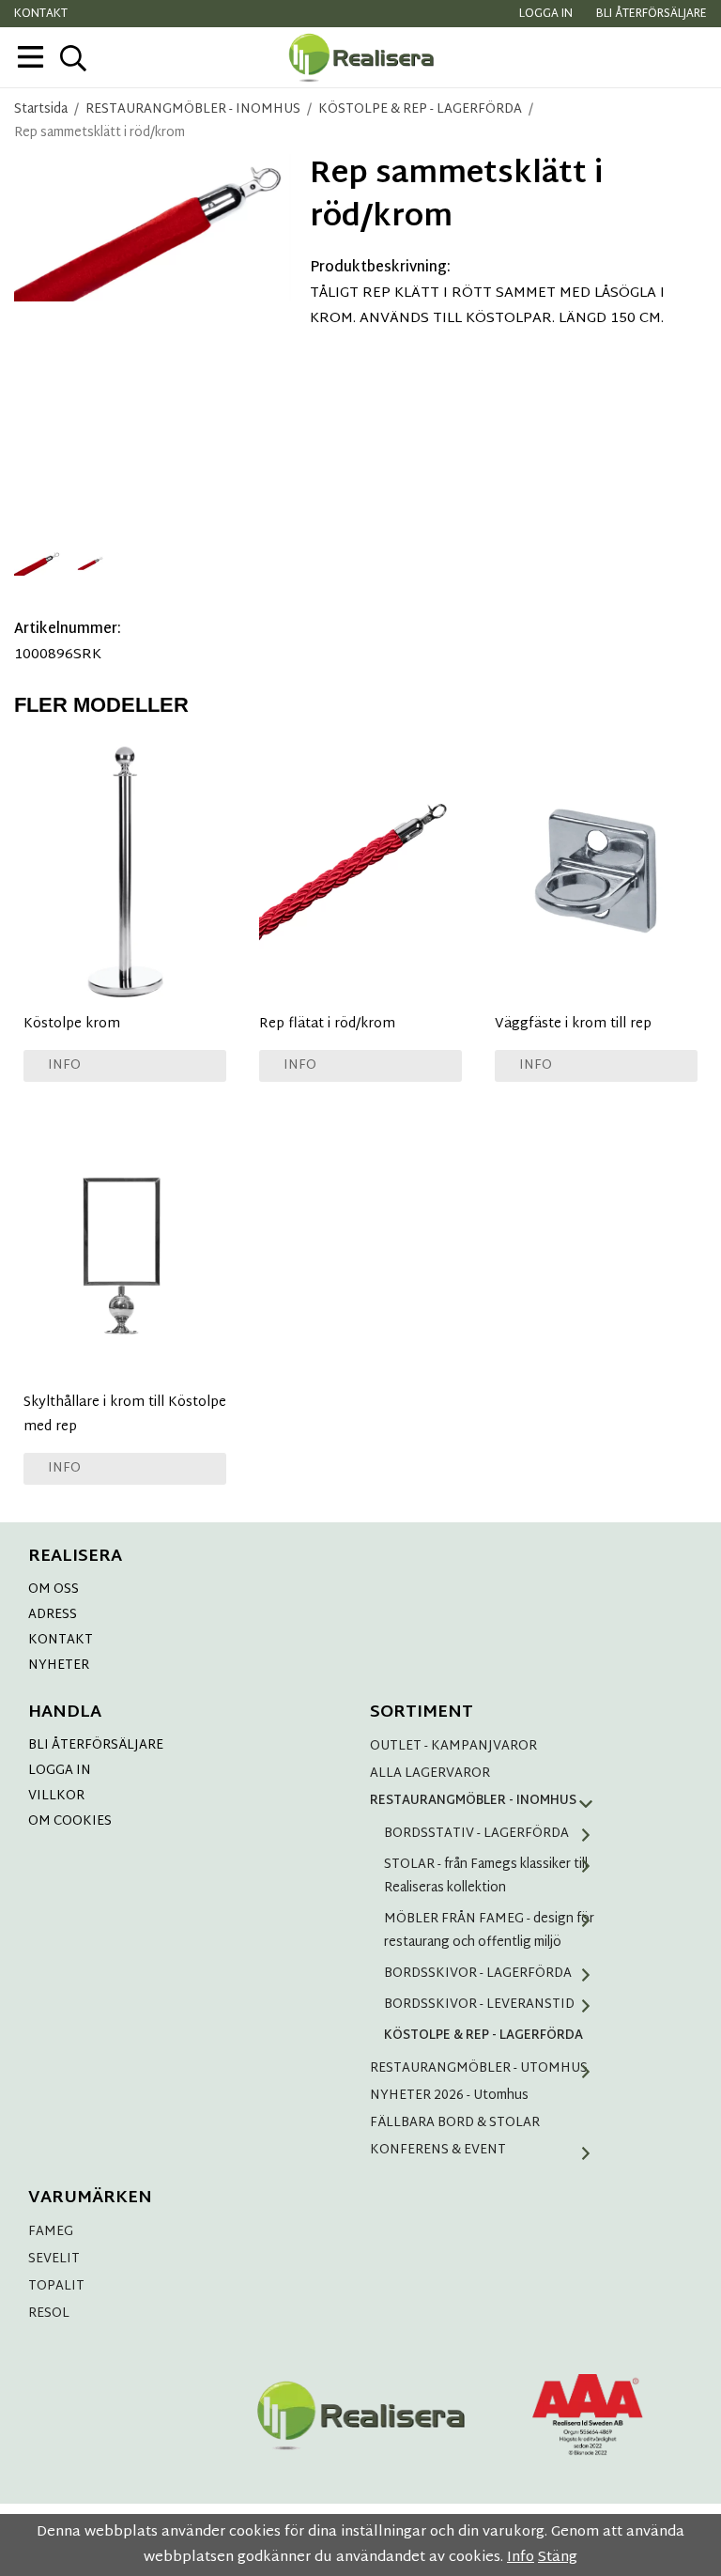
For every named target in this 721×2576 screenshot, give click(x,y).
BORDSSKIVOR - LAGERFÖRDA (478, 1974)
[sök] (73, 58)
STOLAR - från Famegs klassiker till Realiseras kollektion (486, 1876)
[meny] (31, 57)
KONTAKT (61, 1640)
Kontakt (41, 14)
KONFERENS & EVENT (438, 2150)
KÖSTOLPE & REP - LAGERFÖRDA (483, 2036)
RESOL (49, 2314)
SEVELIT (54, 2259)
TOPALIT (56, 2286)
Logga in (546, 14)
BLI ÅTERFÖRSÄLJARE (96, 1745)
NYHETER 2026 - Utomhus (449, 2096)
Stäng (558, 2558)
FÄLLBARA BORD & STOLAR (455, 2123)
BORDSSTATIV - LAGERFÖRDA (476, 1834)
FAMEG (51, 2232)
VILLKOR (56, 1796)
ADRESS (53, 1615)
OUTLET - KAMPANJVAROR (453, 1746)
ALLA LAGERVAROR (430, 1774)
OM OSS (54, 1589)
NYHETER (59, 1666)
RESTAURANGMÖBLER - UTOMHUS (479, 2068)
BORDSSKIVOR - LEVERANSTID (479, 2005)
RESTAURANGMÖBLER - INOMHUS (473, 1801)
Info (64, 1065)
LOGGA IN (60, 1771)
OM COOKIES (70, 1821)
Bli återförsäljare (652, 14)
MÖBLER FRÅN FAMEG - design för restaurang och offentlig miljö (489, 1931)
